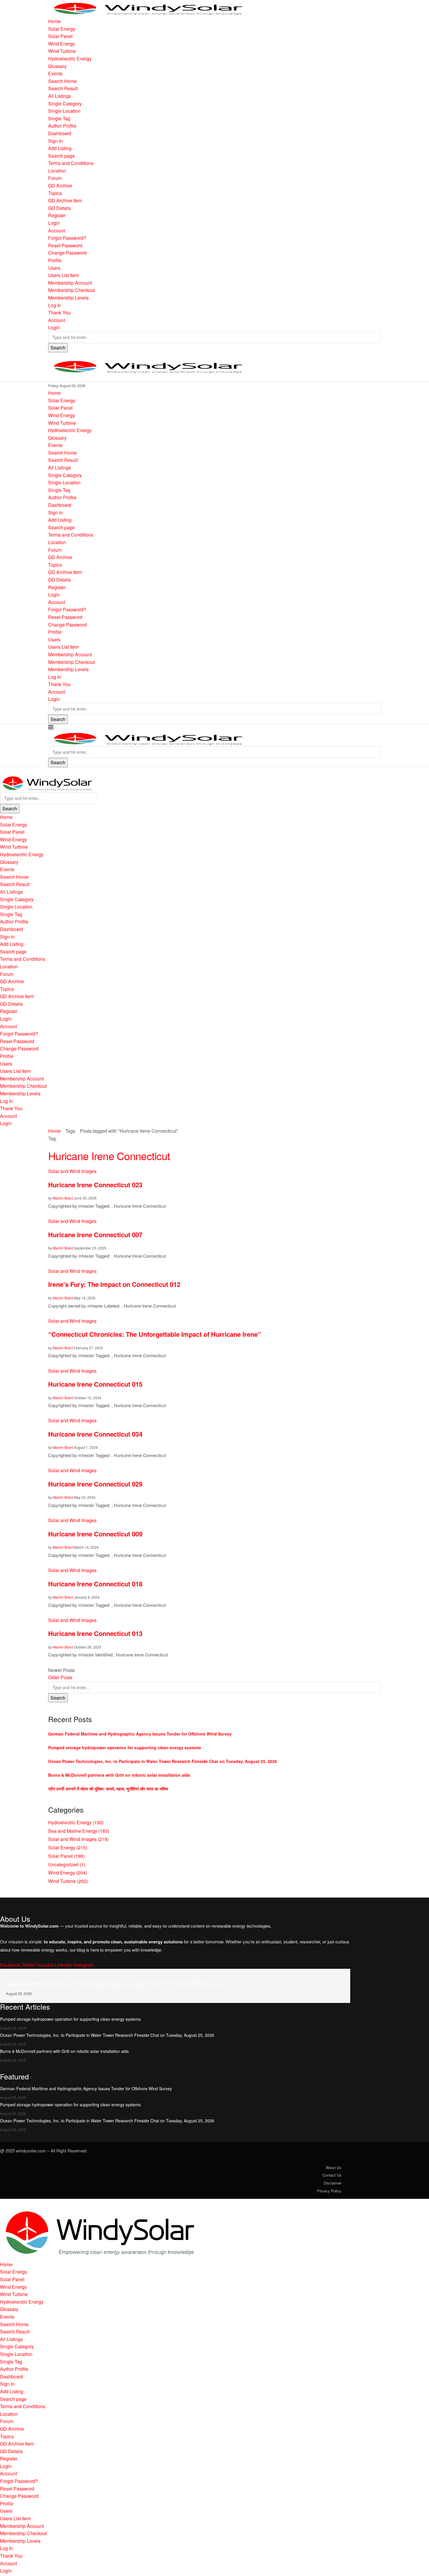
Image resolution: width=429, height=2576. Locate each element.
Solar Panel (60, 36)
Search (58, 348)
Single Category (65, 103)
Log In (55, 305)
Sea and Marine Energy (79, 1831)
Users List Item (63, 275)
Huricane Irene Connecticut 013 (96, 1633)
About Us (334, 2167)
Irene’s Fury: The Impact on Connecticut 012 (114, 1284)
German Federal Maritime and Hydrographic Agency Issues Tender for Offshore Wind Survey (140, 1734)
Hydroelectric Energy (70, 59)
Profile (55, 260)
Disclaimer (333, 2183)
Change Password (67, 253)
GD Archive (60, 186)
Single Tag (59, 118)
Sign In (55, 141)
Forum (55, 178)
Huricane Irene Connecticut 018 (95, 1584)
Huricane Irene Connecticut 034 (95, 1434)
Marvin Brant (63, 1198)
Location (57, 171)
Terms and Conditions (71, 163)
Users (54, 268)
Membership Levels (68, 298)
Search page (61, 156)
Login (54, 223)
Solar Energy (62, 29)
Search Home (62, 81)
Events (55, 73)
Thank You (59, 313)
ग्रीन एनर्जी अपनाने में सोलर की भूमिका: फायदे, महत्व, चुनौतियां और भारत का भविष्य (108, 1789)
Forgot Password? (67, 238)
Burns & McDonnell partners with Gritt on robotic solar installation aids (119, 1775)
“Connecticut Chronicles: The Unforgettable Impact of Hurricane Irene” (155, 1334)
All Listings (60, 96)
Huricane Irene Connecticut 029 (95, 1484)
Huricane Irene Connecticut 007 (95, 1235)
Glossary (57, 66)
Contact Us (332, 2175)
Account (57, 230)
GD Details (60, 208)
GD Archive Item (65, 200)
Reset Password (65, 245)
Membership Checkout (71, 290)
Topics (55, 193)
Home (54, 21)
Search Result (63, 88)
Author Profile (62, 126)
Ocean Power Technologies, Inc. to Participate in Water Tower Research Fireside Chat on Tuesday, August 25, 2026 (163, 1761)
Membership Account (70, 283)
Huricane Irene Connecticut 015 (95, 1384)
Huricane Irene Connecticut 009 (95, 1534)
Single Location (64, 111)
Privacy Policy (329, 2191)
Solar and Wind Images (78, 1839)
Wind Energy (62, 44)
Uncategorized (67, 1864)
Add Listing (60, 148)
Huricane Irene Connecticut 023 (95, 1185)
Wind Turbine (62, 51)
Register (57, 215)
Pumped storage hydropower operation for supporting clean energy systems (125, 1747)
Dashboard (60, 133)
